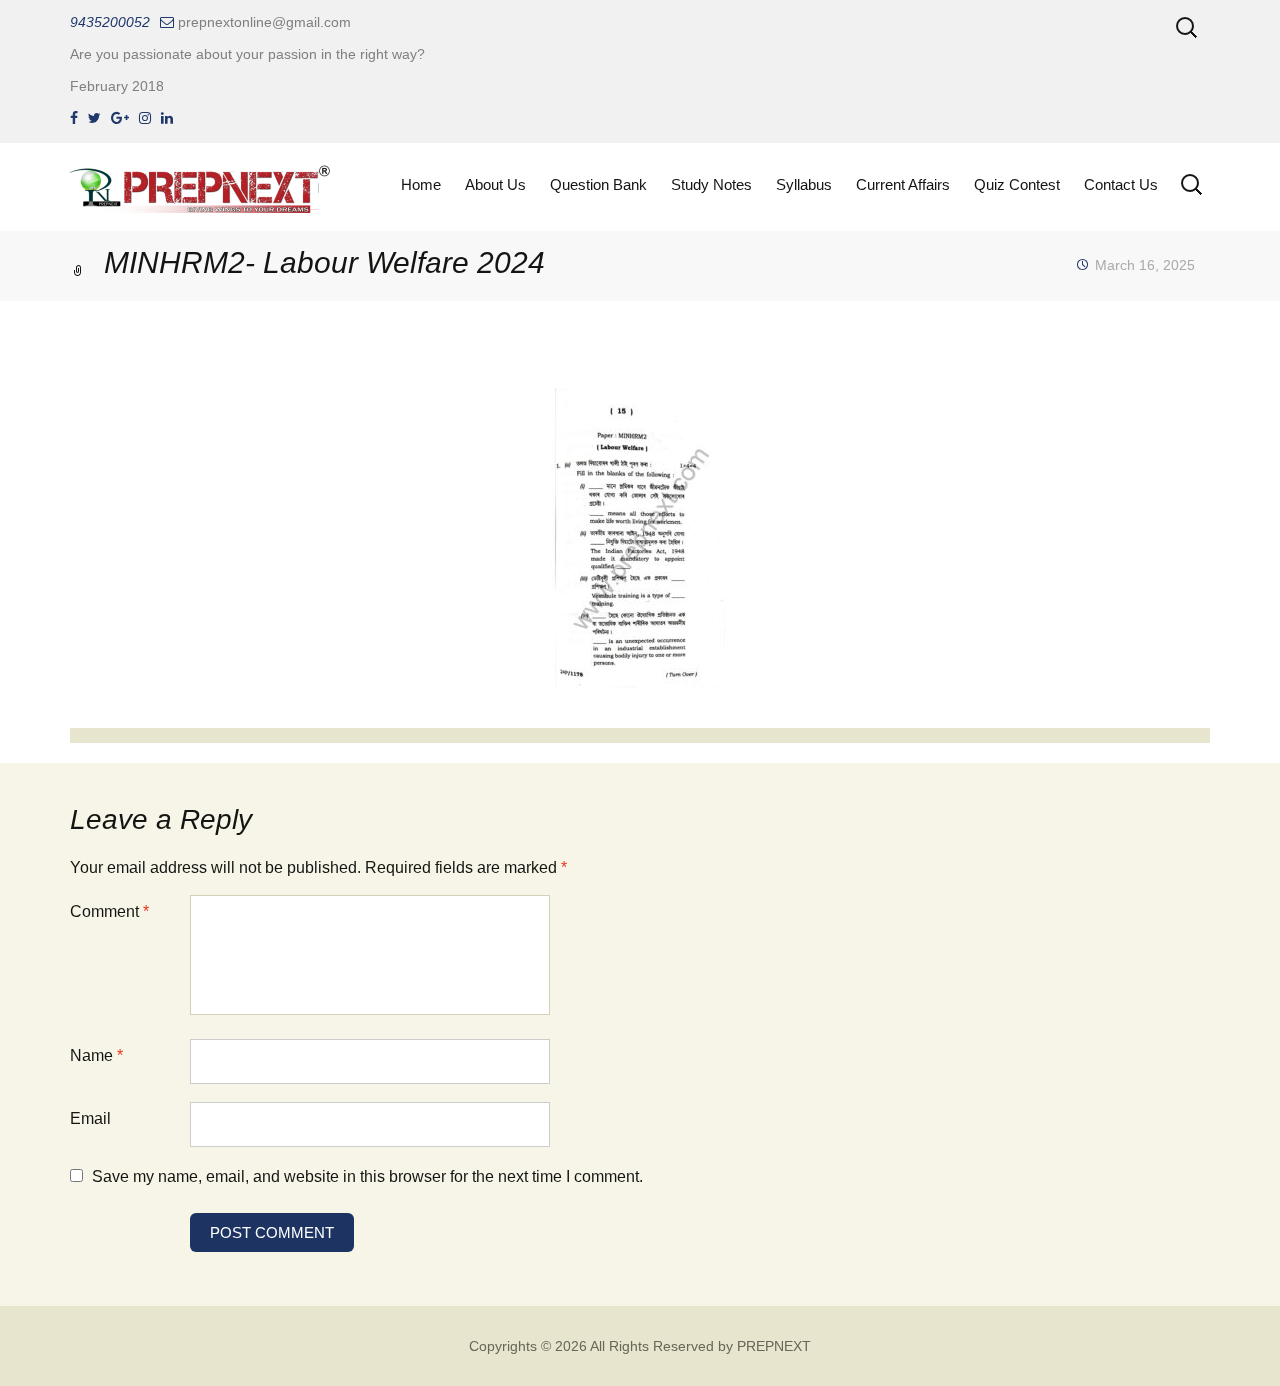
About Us (495, 184)
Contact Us (1121, 184)
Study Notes (711, 184)
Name (96, 1055)
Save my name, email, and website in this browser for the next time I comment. (367, 1176)
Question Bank (598, 184)
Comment (109, 911)
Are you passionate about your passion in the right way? (247, 54)
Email (90, 1118)
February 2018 (117, 86)
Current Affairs (903, 184)
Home (421, 184)
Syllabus (804, 184)
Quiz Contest (1017, 184)
